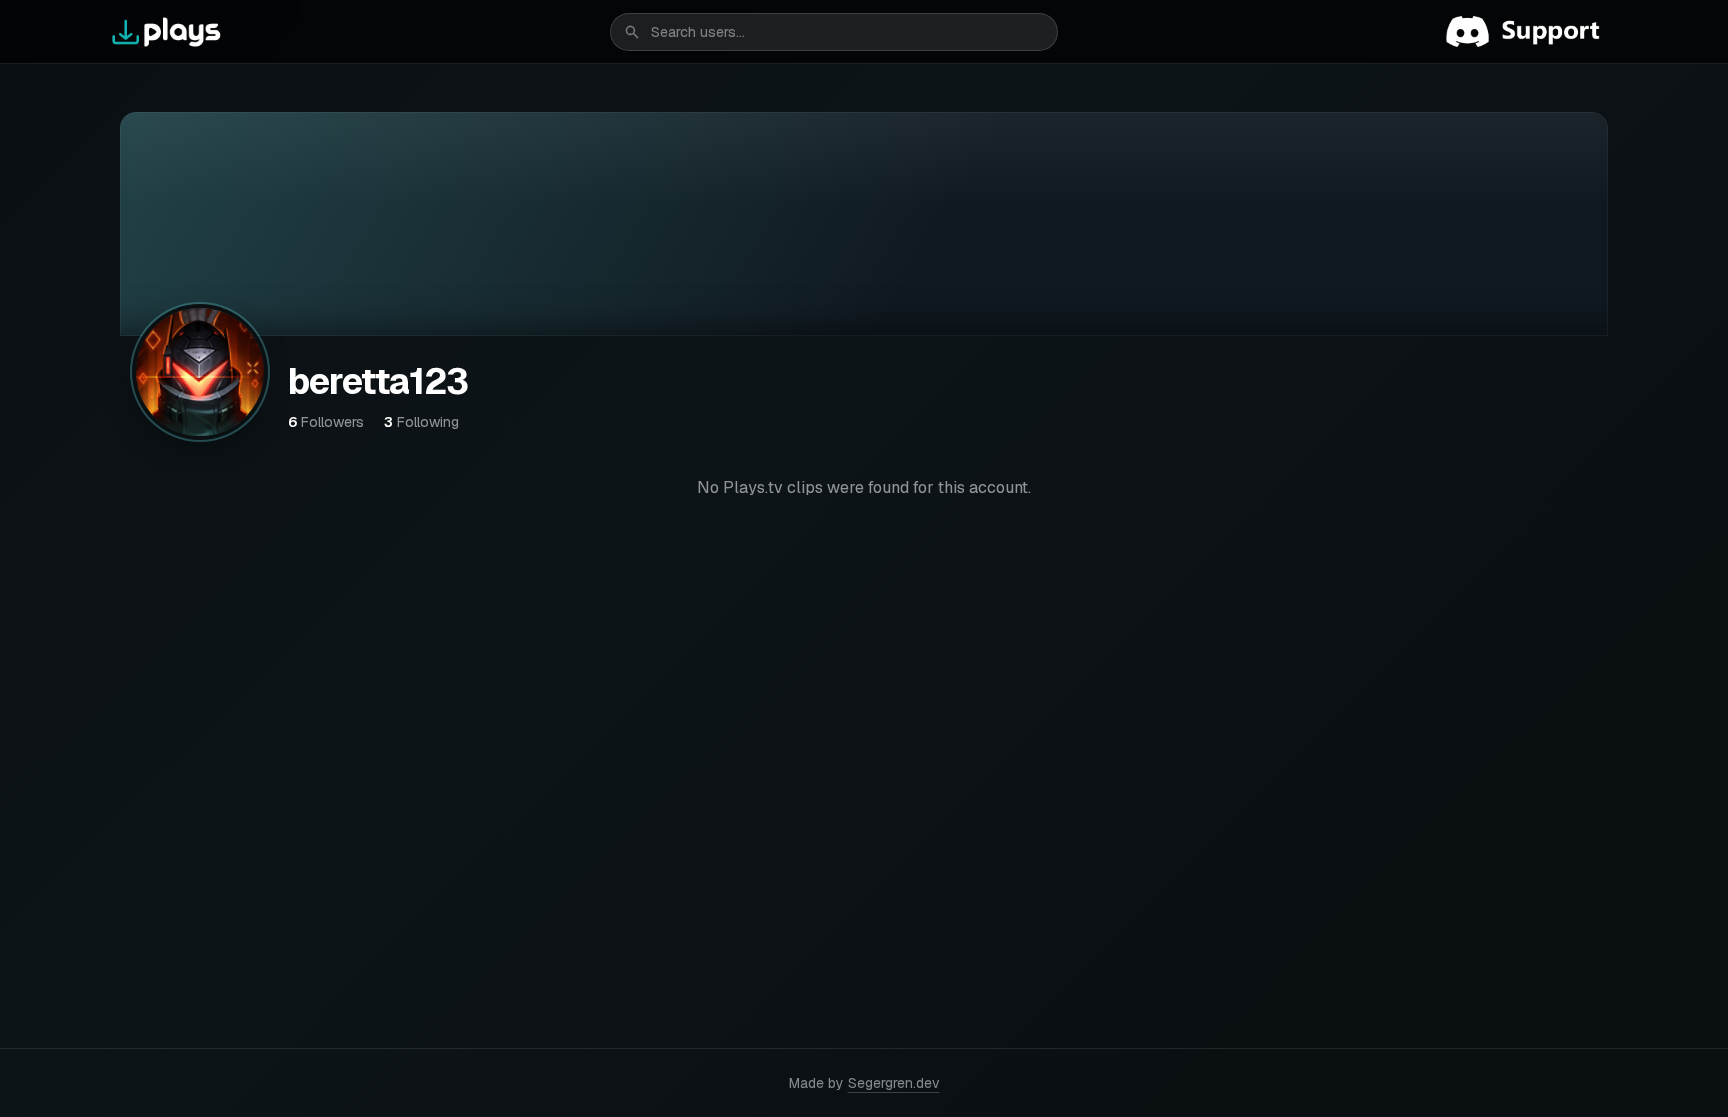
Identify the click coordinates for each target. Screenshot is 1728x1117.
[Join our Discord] (1531, 32)
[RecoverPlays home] (167, 32)
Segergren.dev (894, 1083)
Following (421, 422)
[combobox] (834, 32)
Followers (326, 422)
